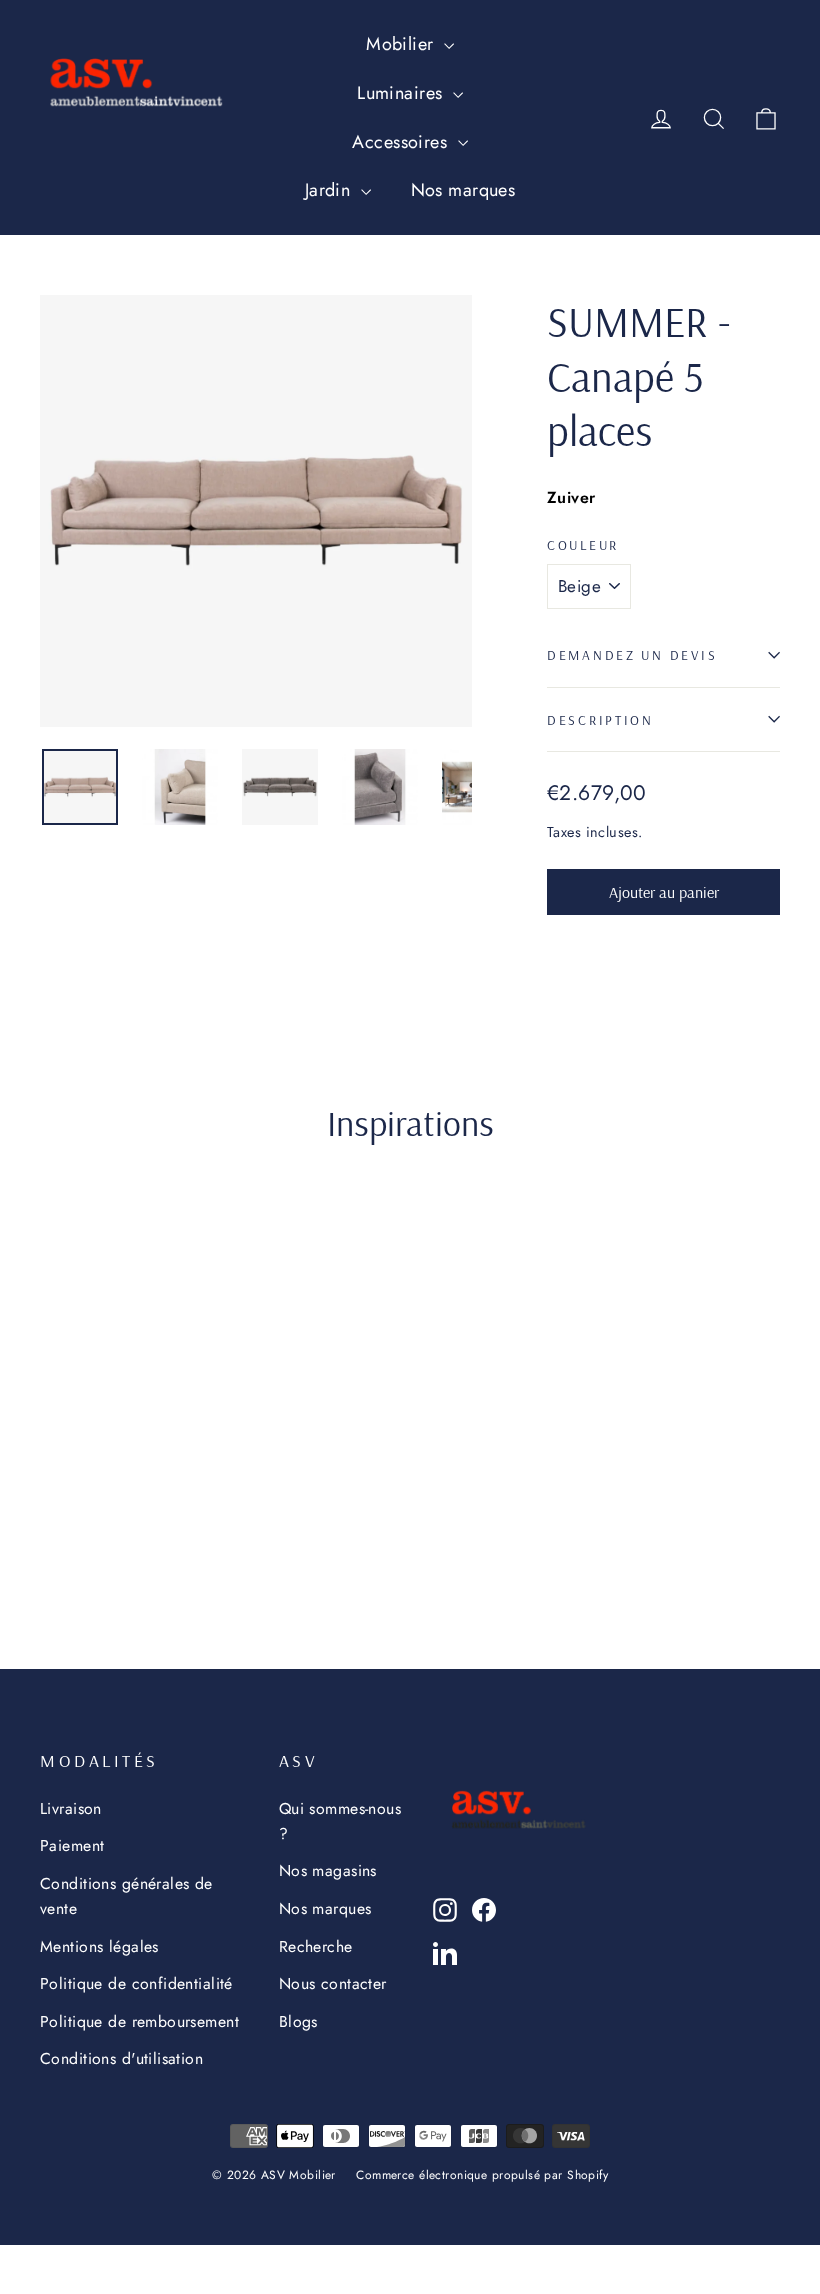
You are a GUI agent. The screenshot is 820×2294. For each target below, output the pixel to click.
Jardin (330, 190)
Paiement (72, 1845)
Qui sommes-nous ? (340, 1821)
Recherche (316, 1946)
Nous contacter (333, 1983)
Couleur (583, 544)
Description (600, 719)
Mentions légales (99, 1946)
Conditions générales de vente (126, 1896)
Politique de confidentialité (136, 1983)
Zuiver (571, 497)
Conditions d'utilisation (121, 2058)
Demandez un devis (632, 654)
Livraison (71, 1808)
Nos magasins (328, 1870)
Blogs (298, 2021)
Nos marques (463, 190)
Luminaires (402, 93)
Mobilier (402, 44)
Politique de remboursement (139, 2021)
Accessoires (402, 142)
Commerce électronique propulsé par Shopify (482, 2175)
